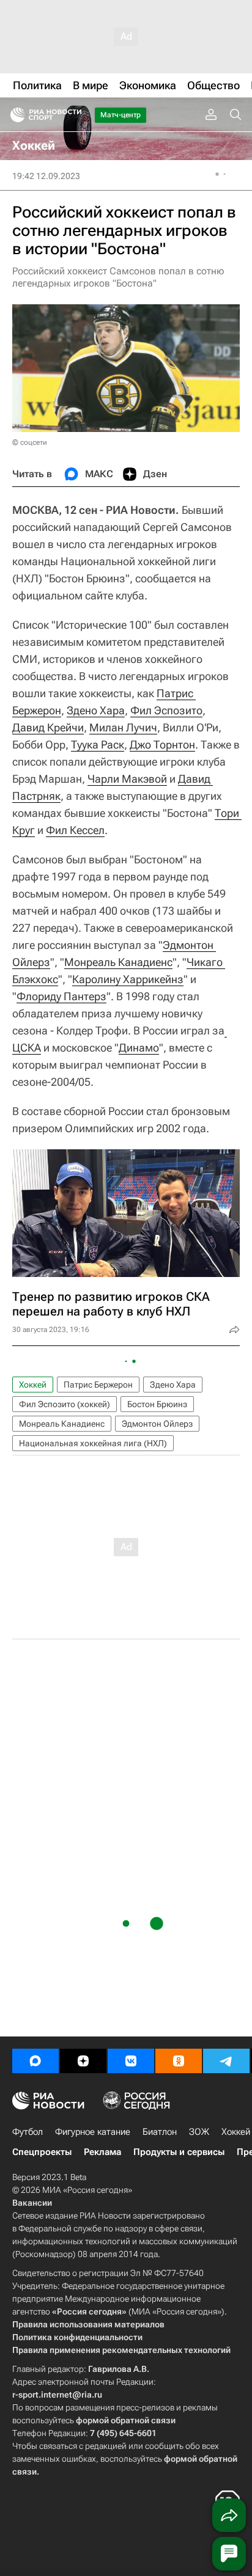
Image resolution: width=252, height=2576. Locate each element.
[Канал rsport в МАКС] (35, 2061)
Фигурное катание (93, 2132)
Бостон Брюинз (157, 1404)
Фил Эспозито (166, 710)
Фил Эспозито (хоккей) (65, 1404)
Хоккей (33, 1385)
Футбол (28, 2132)
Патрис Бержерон (98, 1385)
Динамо (139, 1048)
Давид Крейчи (48, 727)
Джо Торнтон (162, 745)
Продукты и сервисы (179, 2152)
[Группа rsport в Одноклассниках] (179, 2061)
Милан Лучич (123, 727)
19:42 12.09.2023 (46, 176)
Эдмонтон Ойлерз (157, 1424)
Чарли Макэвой (127, 779)
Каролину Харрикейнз (128, 979)
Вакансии (32, 2203)
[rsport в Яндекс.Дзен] (83, 2061)
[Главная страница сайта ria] (14, 115)
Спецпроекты (42, 2152)
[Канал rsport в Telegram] (226, 2061)
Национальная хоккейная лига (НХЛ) (93, 1443)
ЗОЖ (199, 2132)
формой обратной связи (126, 2420)
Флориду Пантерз (61, 996)
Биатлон (160, 2132)
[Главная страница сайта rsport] (73, 115)
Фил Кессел (75, 830)
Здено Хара (96, 710)
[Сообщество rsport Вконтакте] (131, 2061)
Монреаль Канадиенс (118, 962)
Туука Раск (98, 745)
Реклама (102, 2152)
